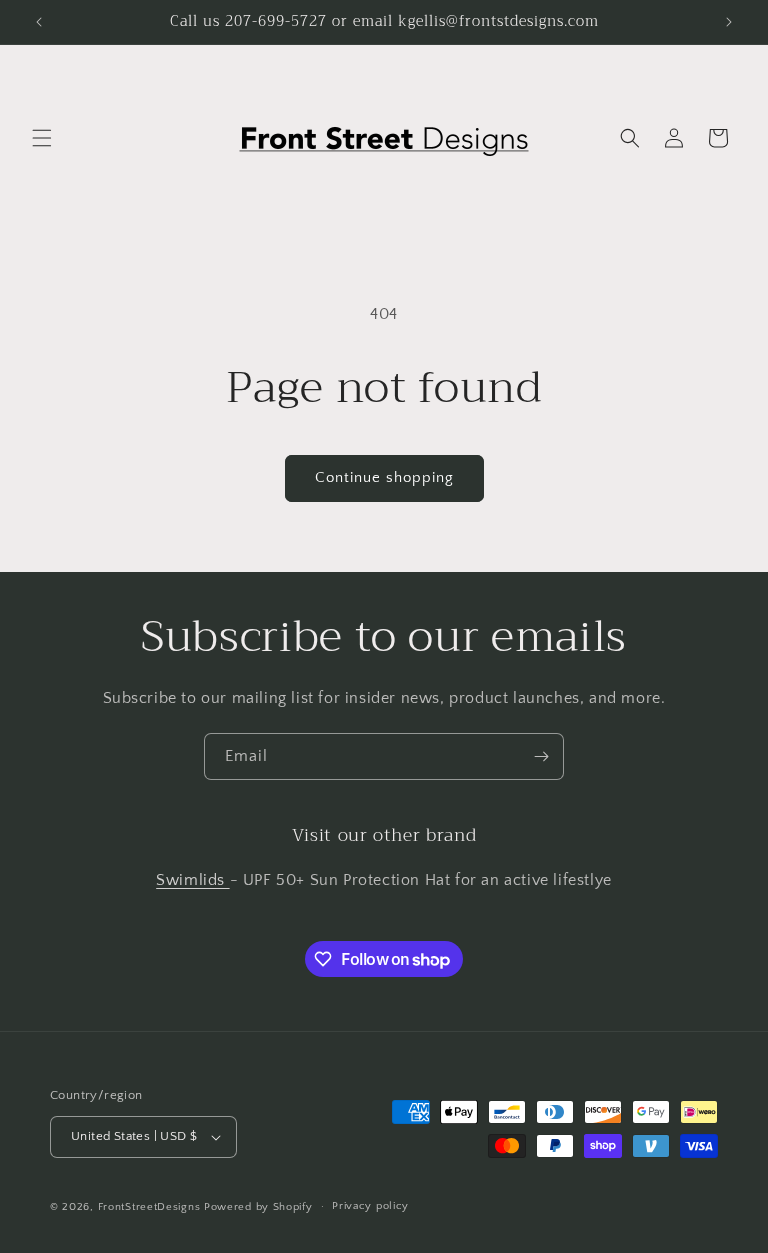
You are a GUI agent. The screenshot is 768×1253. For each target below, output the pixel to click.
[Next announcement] (729, 22)
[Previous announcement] (39, 22)
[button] (42, 138)
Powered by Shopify (258, 1207)
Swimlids (192, 880)
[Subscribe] (541, 756)
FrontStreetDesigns (149, 1207)
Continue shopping (384, 477)
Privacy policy (370, 1206)
